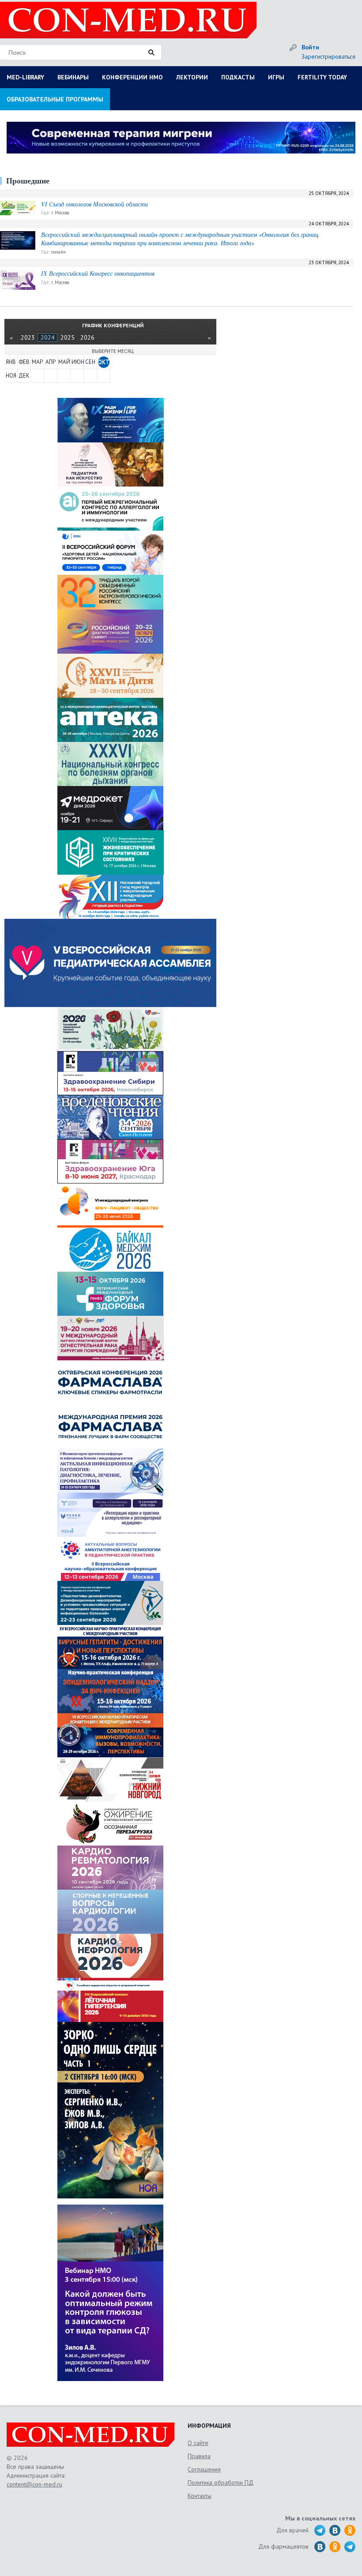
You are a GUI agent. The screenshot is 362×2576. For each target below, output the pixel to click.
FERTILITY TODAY (322, 77)
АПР (51, 362)
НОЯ (11, 376)
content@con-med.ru (34, 2484)
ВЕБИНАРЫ (73, 77)
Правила (199, 2456)
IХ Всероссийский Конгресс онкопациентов (98, 273)
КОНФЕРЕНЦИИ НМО (132, 77)
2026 (87, 337)
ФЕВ (24, 362)
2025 (68, 337)
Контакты (200, 2496)
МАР (37, 362)
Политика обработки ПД (221, 2482)
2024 (48, 337)
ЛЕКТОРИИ (192, 77)
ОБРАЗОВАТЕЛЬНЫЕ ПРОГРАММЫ (55, 99)
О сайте (198, 2443)
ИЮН (77, 362)
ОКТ (104, 362)
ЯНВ (11, 362)
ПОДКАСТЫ (238, 77)
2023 (28, 337)
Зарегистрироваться (328, 56)
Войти (310, 47)
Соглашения (204, 2469)
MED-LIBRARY (25, 77)
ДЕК (24, 376)
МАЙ (64, 362)
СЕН (90, 362)
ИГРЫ (276, 77)
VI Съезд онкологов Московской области (94, 204)
